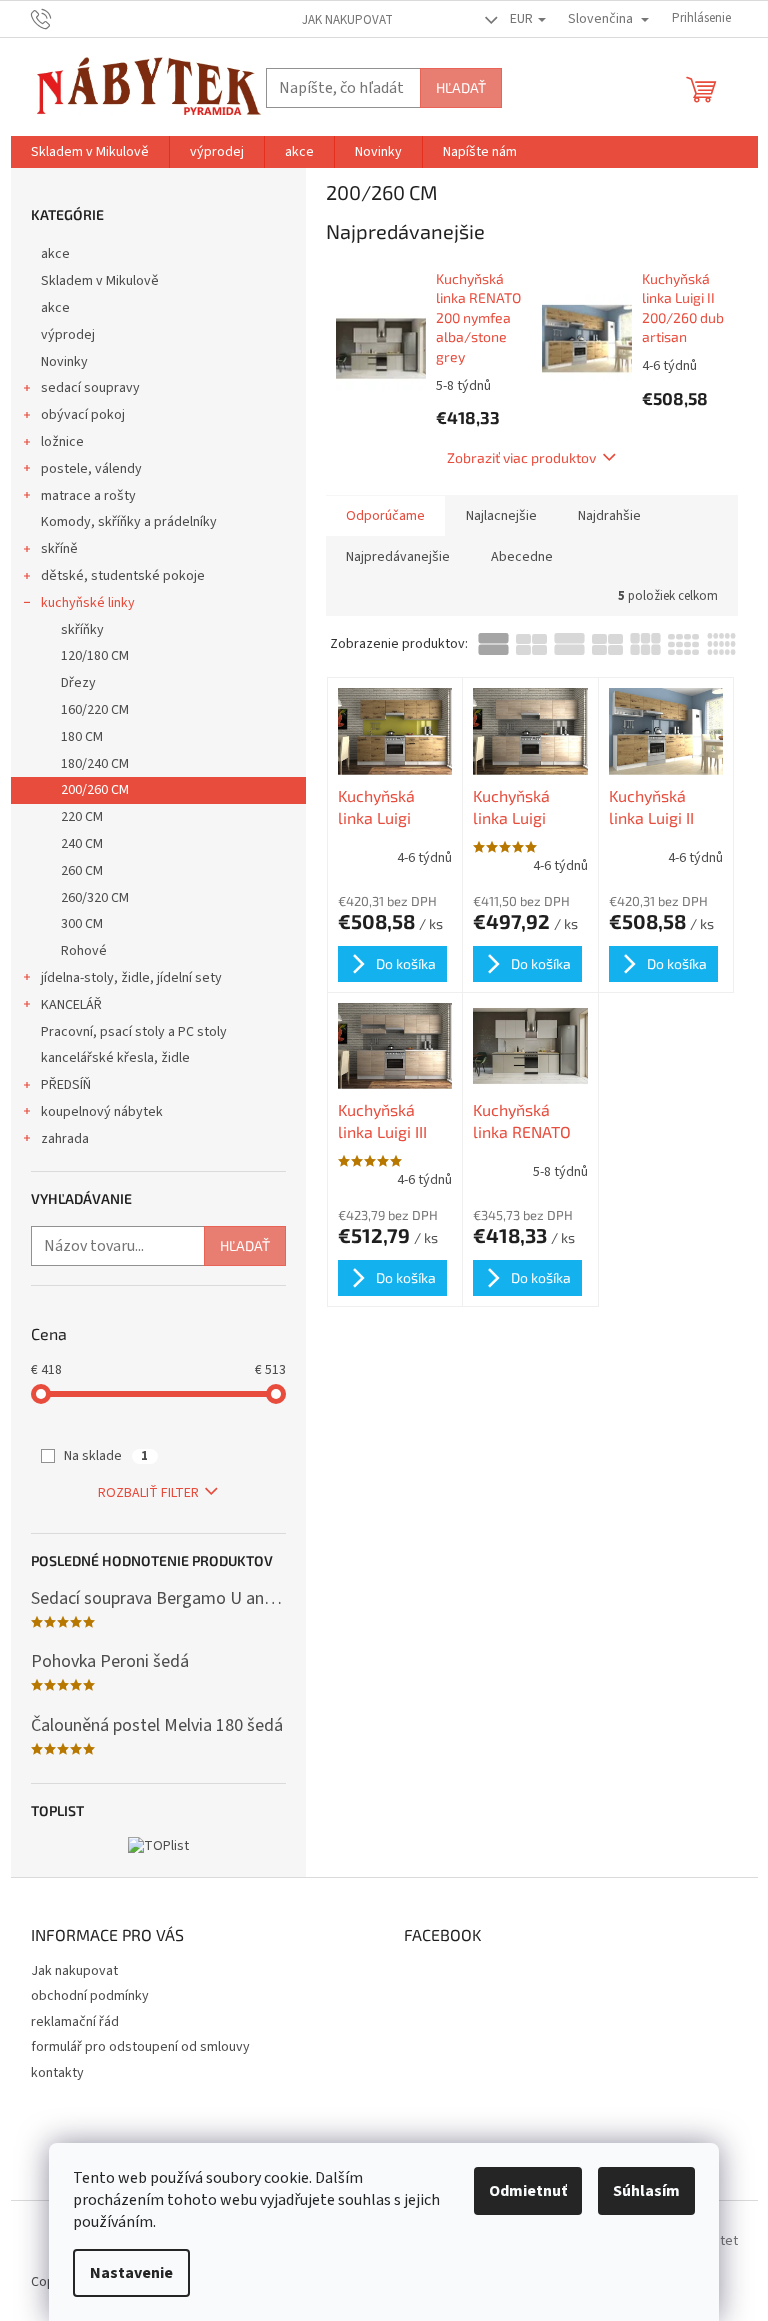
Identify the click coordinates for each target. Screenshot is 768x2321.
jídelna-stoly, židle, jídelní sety (131, 978)
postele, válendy (91, 469)
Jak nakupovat (347, 20)
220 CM (82, 817)
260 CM (82, 871)
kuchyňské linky (88, 603)
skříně (59, 549)
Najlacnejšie (501, 516)
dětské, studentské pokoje (123, 576)
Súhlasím (646, 2191)
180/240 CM (95, 764)
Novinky (64, 362)
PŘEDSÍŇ (66, 1085)
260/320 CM (95, 898)
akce (55, 254)
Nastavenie (131, 2273)
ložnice (62, 442)
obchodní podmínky (90, 1996)
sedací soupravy (90, 388)
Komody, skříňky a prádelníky (129, 522)
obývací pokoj (83, 415)
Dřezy (78, 683)
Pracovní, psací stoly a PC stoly (134, 1032)
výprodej (68, 335)
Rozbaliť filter (148, 1493)
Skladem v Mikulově (100, 281)
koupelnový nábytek (102, 1112)
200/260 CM (95, 790)
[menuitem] (90, 152)
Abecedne (522, 557)
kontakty (57, 2073)
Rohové (84, 951)
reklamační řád (75, 2022)
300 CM (82, 924)
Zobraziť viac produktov (521, 457)
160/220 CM (95, 710)
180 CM (82, 737)
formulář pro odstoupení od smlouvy (140, 2047)
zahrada (65, 1139)
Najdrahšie (609, 516)
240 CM (82, 844)
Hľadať (461, 87)
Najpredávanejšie (398, 557)
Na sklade (106, 1456)
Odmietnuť (528, 2191)
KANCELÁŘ (71, 1005)
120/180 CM (95, 656)
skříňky (82, 630)
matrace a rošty (88, 496)
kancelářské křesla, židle (115, 1058)
